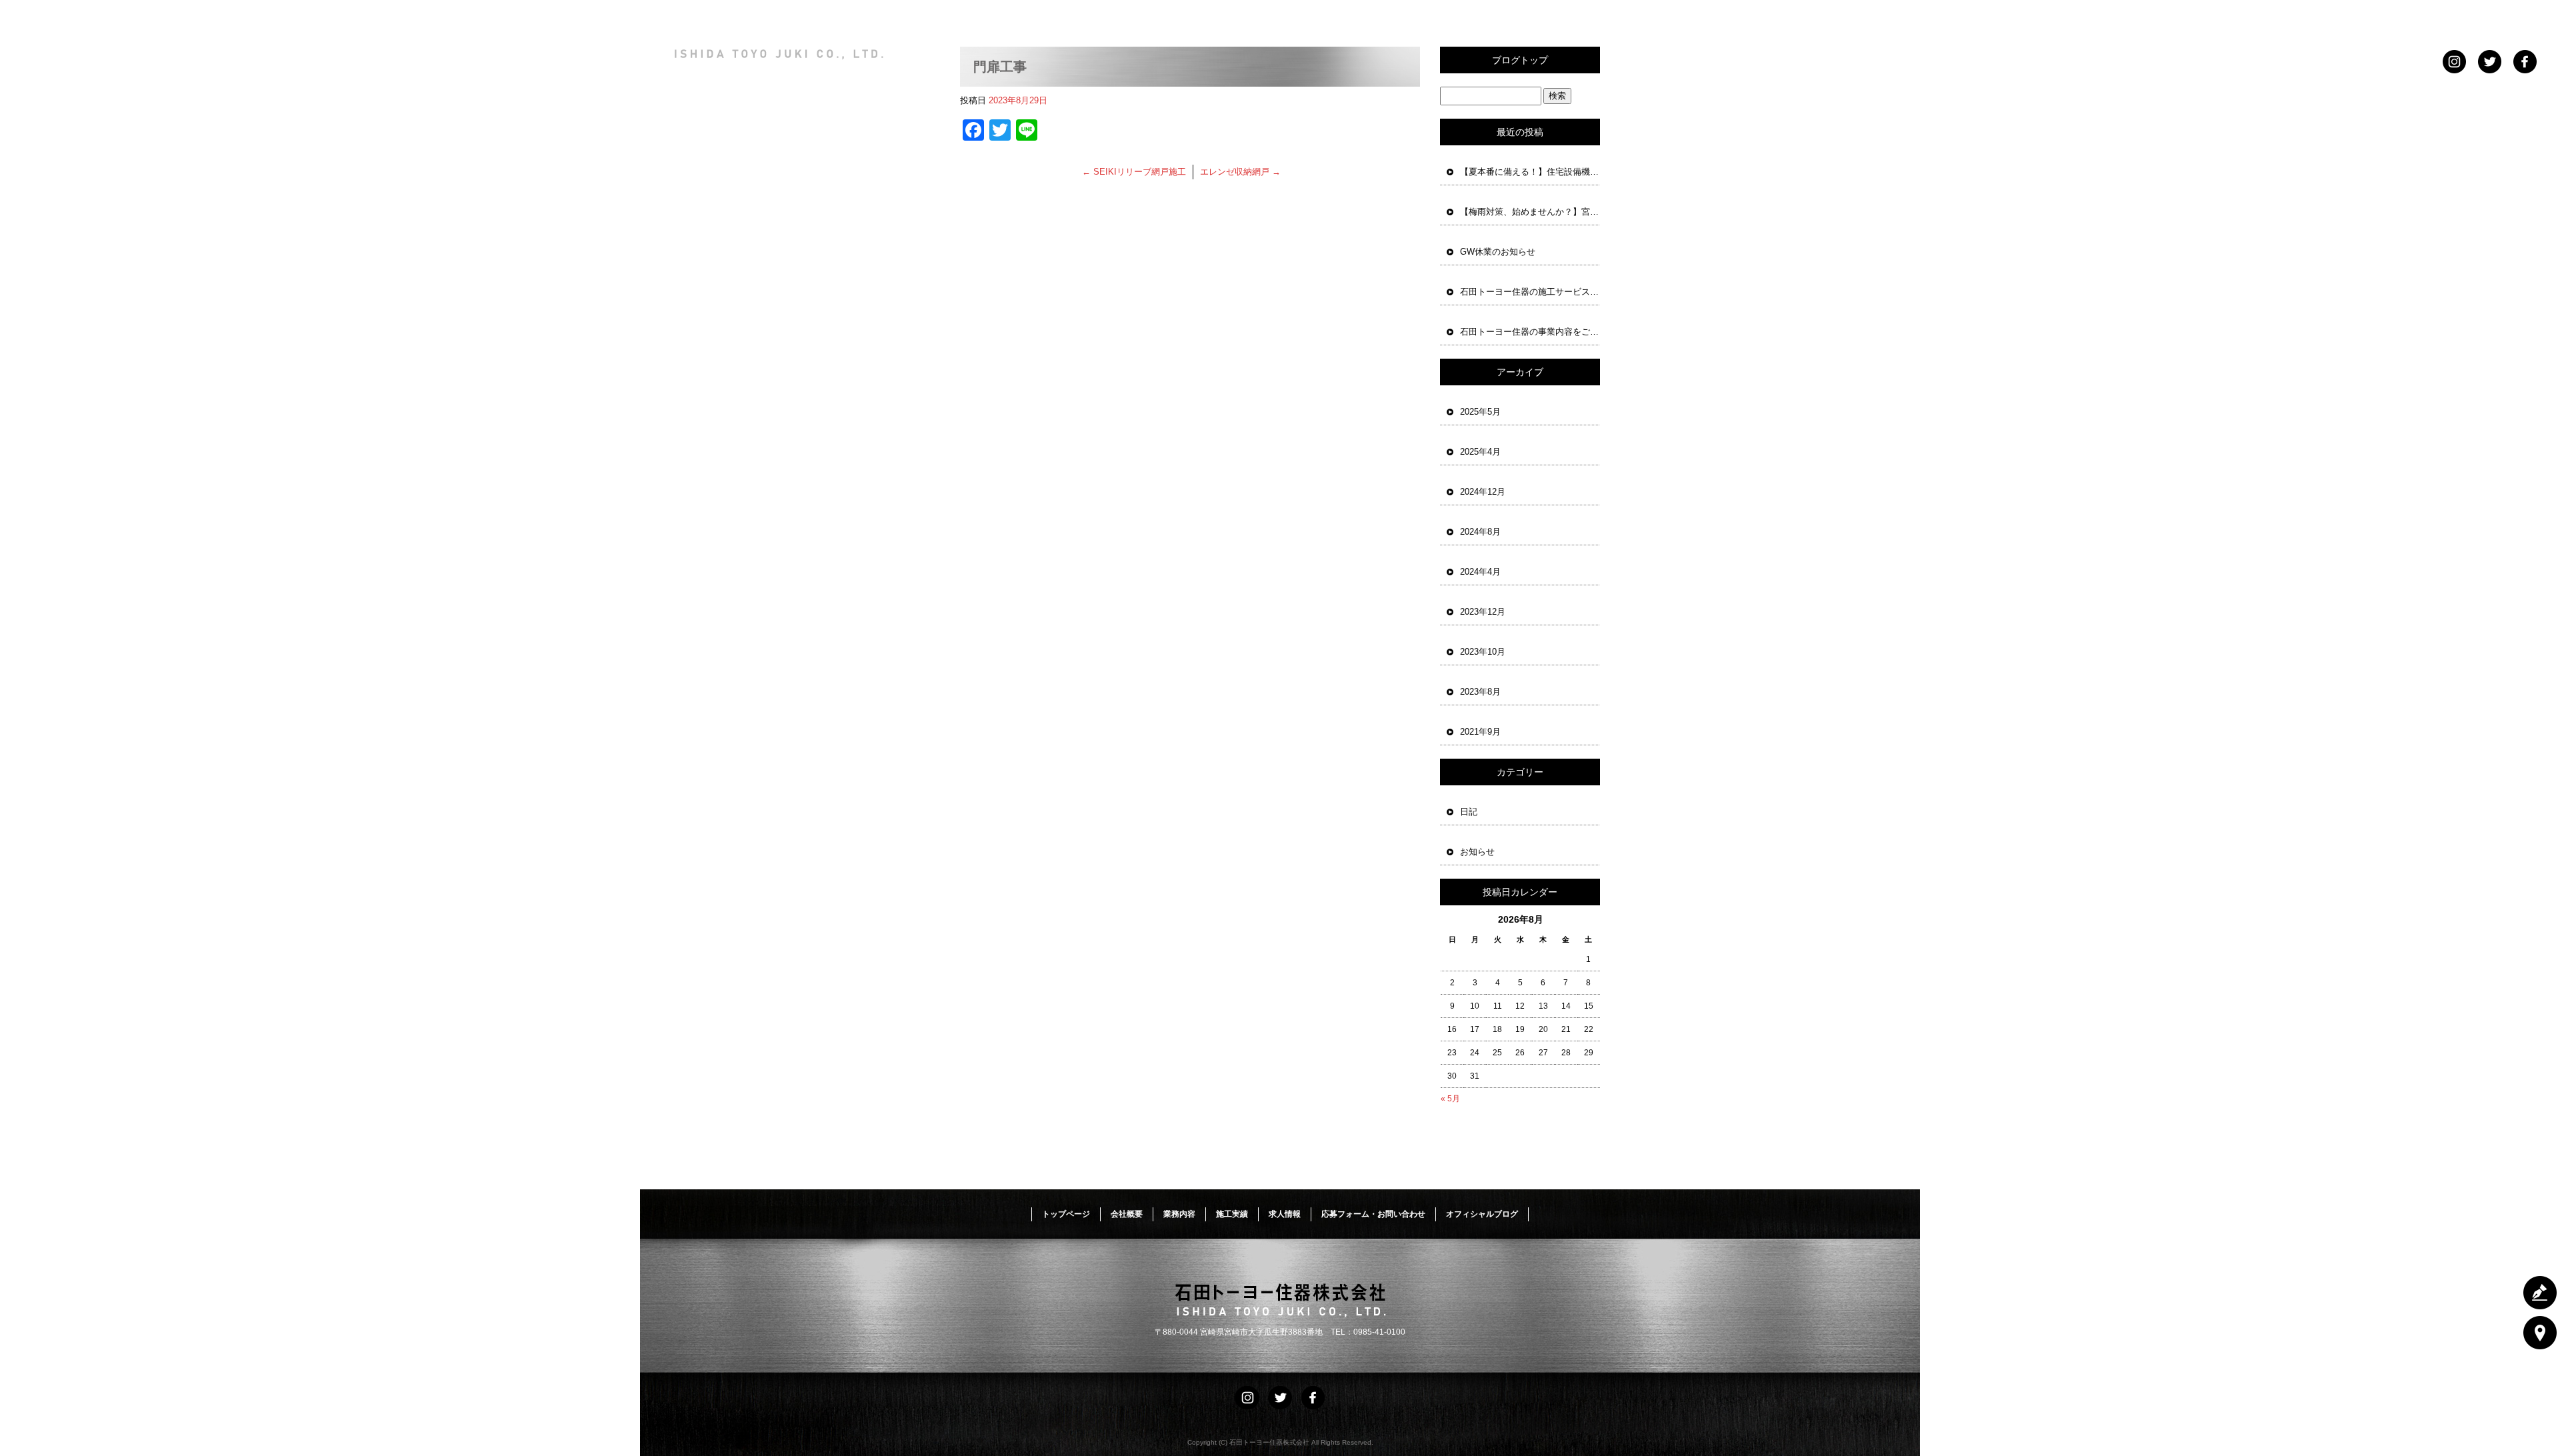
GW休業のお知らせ (1498, 252)
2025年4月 (1480, 452)
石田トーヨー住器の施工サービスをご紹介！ (1530, 292)
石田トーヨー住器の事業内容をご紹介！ (1530, 332)
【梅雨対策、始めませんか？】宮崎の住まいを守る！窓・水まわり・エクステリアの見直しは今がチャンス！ (1530, 212)
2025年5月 (1480, 412)
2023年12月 (1483, 612)
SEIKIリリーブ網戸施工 (1134, 172)
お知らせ (1477, 852)
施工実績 (1630, 18)
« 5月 (1450, 1099)
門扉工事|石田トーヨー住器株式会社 (1842, 93)
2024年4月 (1480, 572)
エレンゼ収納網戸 (1240, 172)
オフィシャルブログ (1482, 1214)
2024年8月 (1480, 532)
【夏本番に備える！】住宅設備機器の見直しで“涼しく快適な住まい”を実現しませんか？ (1530, 172)
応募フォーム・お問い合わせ (1840, 18)
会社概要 (1457, 18)
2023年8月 (1480, 692)
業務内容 (1543, 18)
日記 (1469, 812)
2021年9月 (1480, 732)
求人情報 (1717, 18)
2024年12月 (1483, 492)
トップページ (1370, 18)
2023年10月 (1483, 652)
